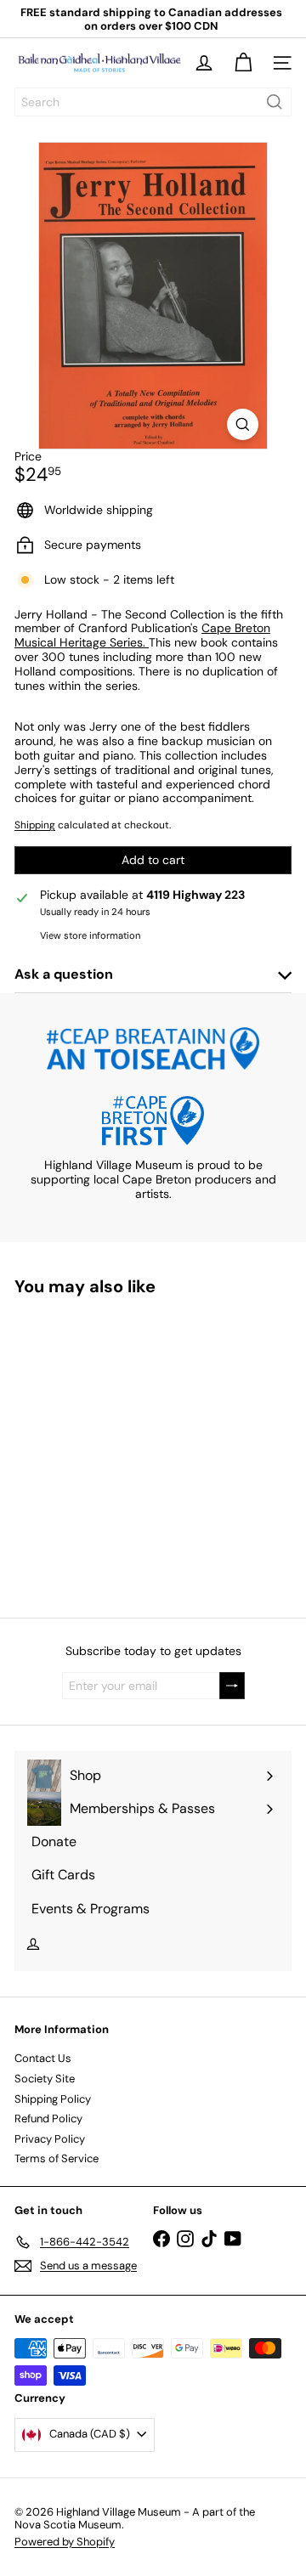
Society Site (45, 2079)
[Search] (275, 102)
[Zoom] (243, 424)
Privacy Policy (50, 2139)
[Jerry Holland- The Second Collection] (121, 1446)
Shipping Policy (53, 2099)
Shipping (35, 825)
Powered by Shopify (65, 2542)
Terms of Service (57, 2158)
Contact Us (43, 2058)
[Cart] (243, 63)
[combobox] (153, 102)
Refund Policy (48, 2118)
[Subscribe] (232, 1686)
